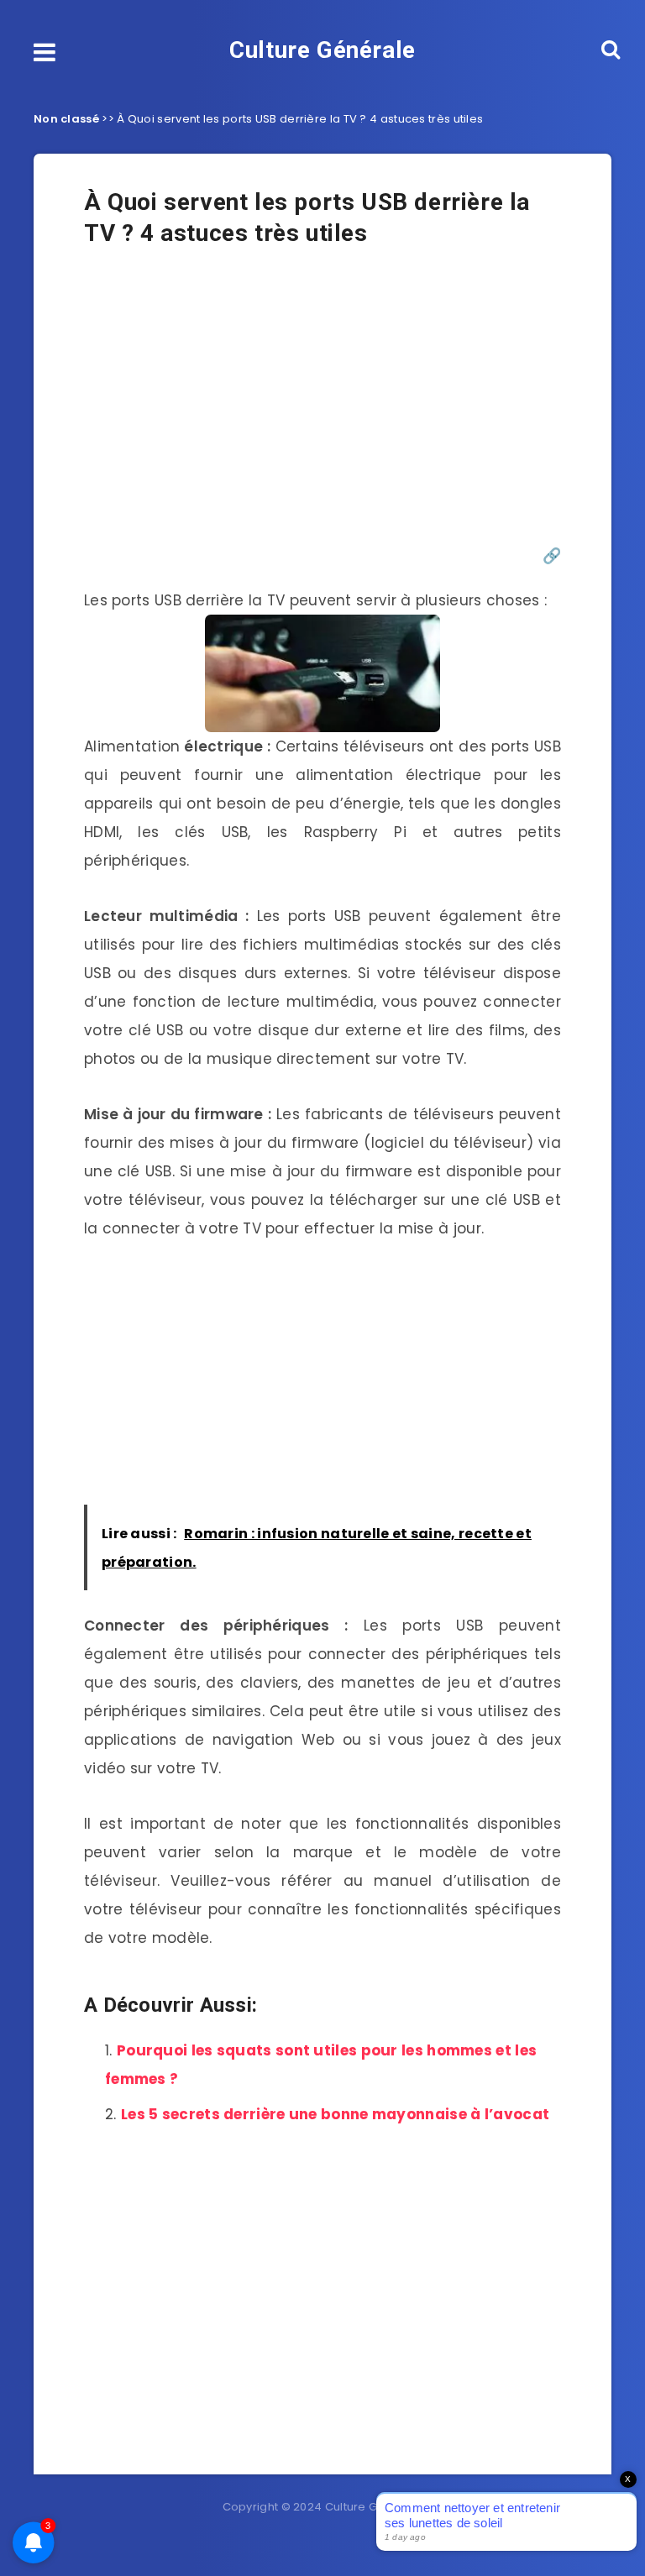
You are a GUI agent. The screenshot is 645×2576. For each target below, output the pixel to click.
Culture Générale (322, 50)
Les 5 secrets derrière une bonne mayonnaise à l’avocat (335, 2114)
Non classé (66, 119)
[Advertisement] (322, 406)
